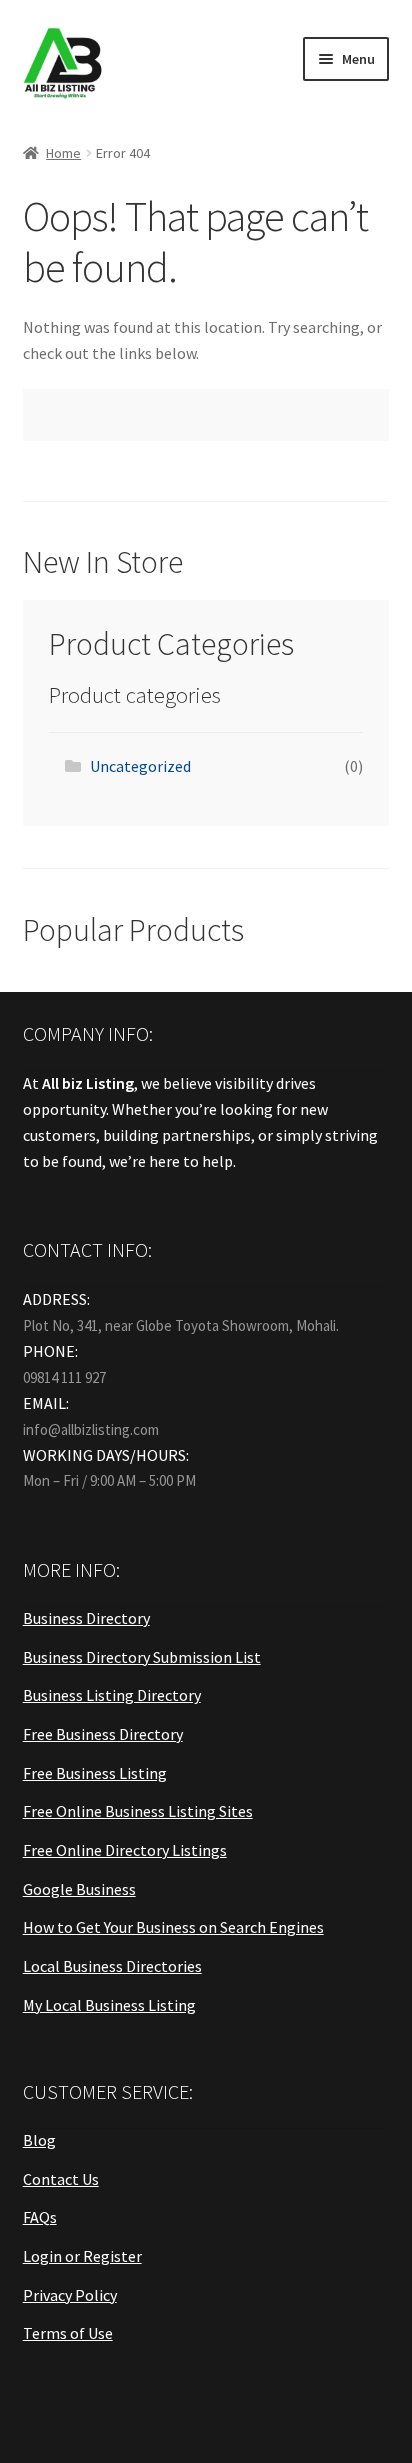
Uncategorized (140, 766)
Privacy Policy (70, 2295)
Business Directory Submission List (142, 1657)
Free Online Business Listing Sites (138, 1811)
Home (63, 153)
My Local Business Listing (109, 2005)
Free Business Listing (95, 1773)
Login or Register (82, 2256)
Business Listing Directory (112, 1695)
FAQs (40, 2217)
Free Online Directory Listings (125, 1850)
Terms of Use (68, 2333)
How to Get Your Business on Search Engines (173, 1927)
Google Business (79, 1889)
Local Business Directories (112, 1966)
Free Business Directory (103, 1734)
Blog (39, 2140)
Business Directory (86, 1618)
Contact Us (61, 2179)
